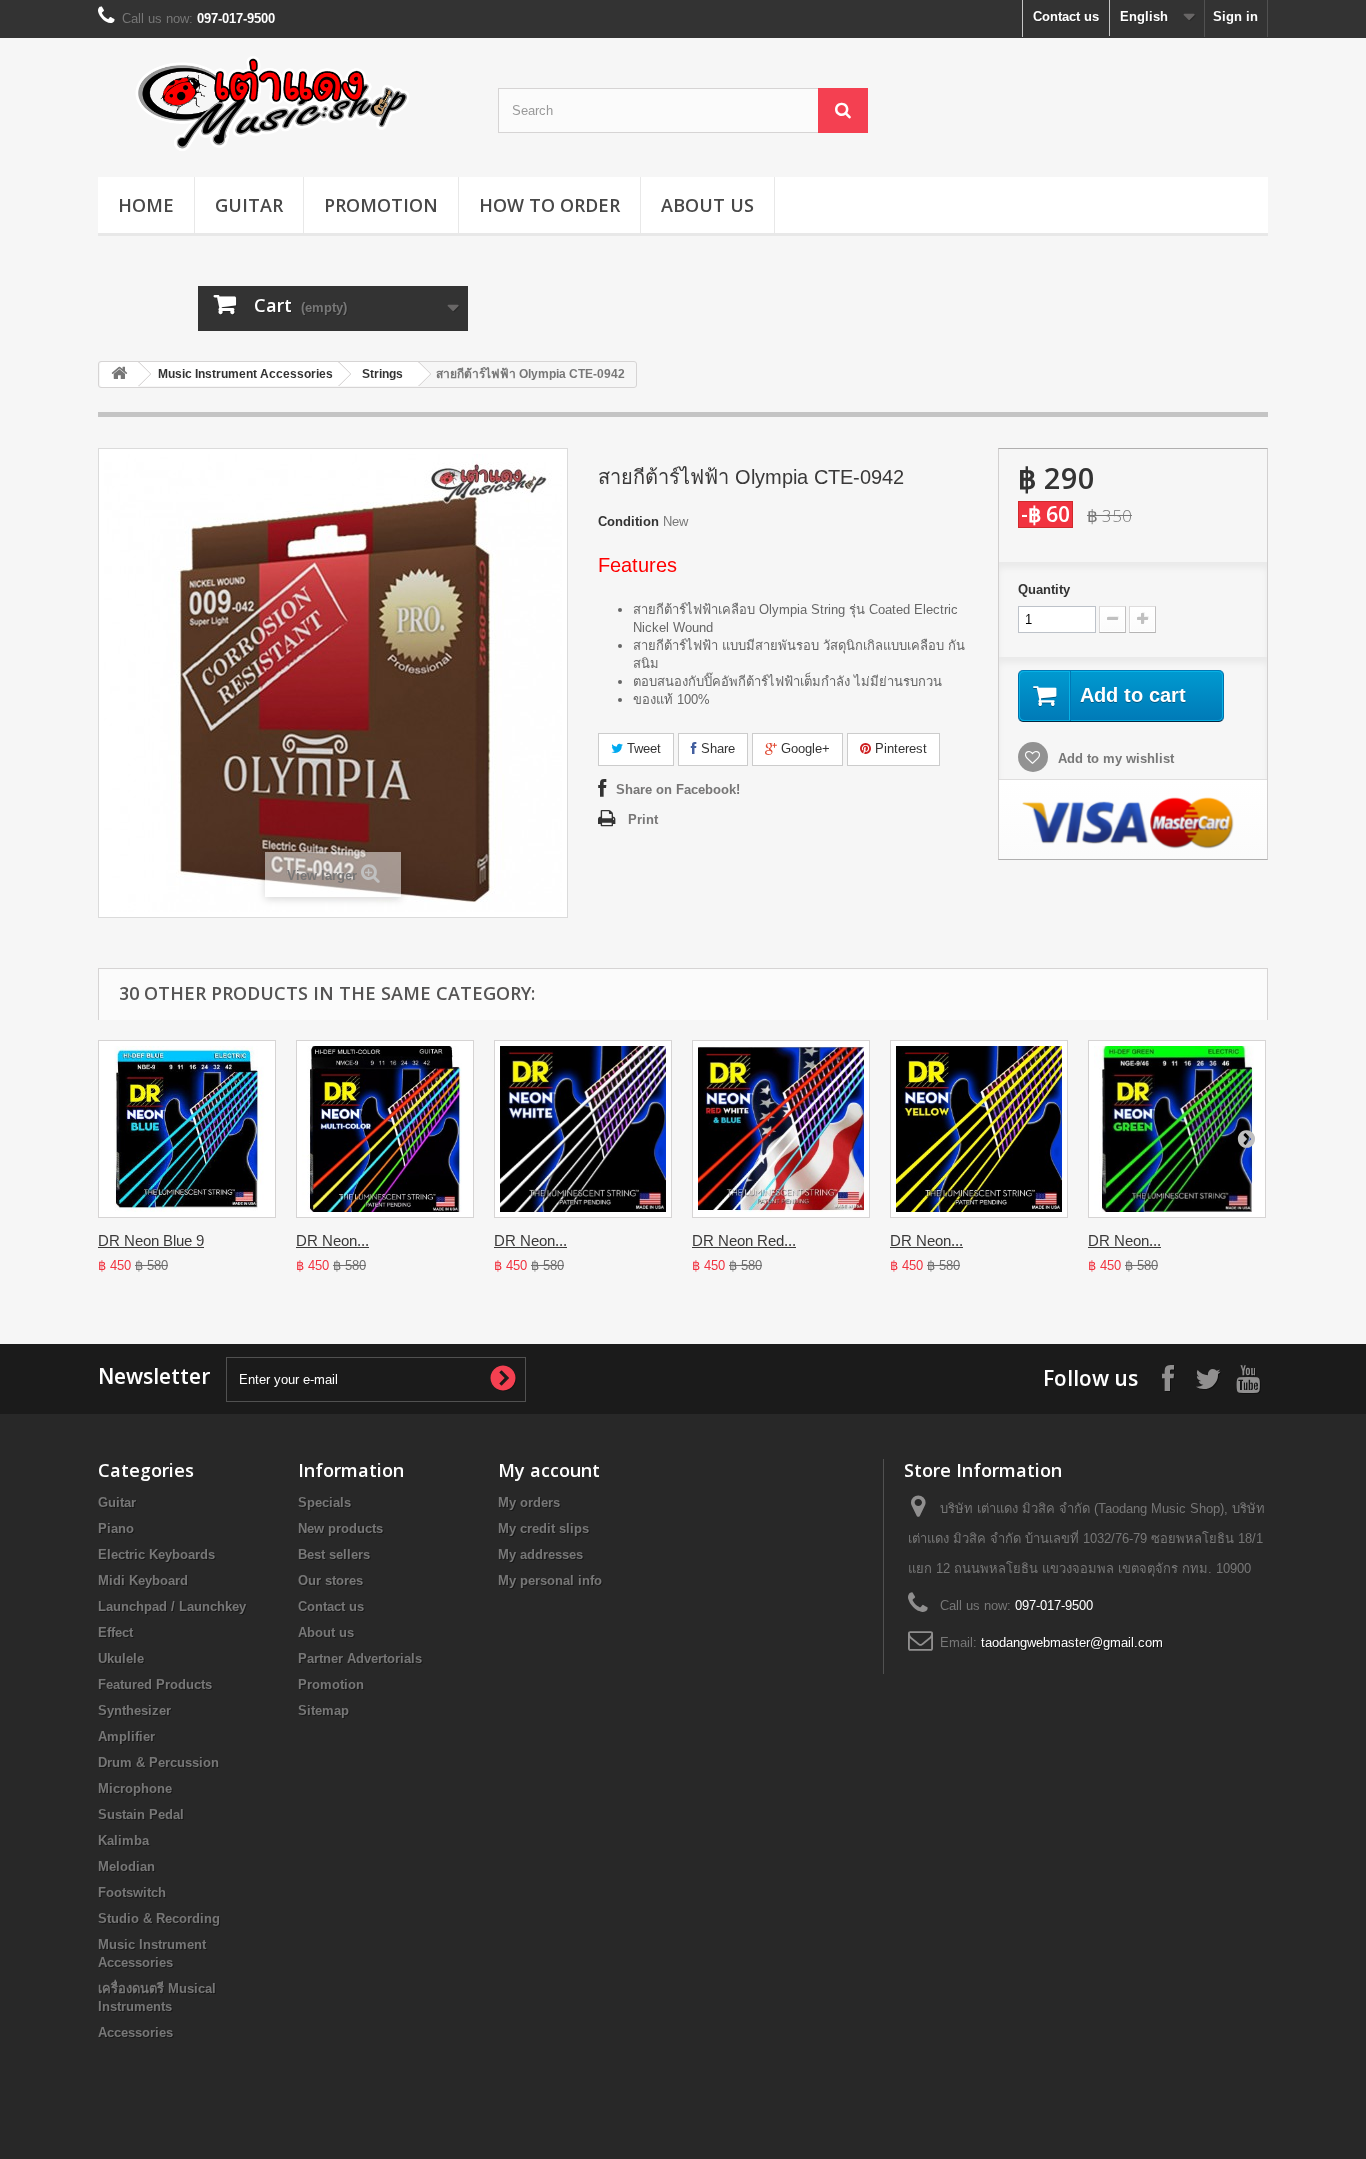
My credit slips (543, 1528)
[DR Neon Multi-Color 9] (385, 1129)
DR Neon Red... (744, 1240)
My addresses (540, 1554)
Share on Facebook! (678, 789)
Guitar (249, 205)
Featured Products (155, 1684)
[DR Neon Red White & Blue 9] (781, 1129)
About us (707, 205)
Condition (628, 521)
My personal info (550, 1580)
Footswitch (132, 1892)
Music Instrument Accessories (245, 374)
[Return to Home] (119, 374)
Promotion (381, 205)
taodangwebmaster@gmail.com (1072, 1642)
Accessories (135, 2032)
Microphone (135, 1788)
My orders (529, 1502)
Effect (115, 1632)
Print (643, 819)
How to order (549, 205)
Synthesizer (134, 1710)
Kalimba (123, 1840)
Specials (324, 1502)
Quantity (1044, 589)
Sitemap (323, 1710)
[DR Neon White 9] (583, 1129)
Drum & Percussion (158, 1762)
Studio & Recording (159, 1918)
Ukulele (121, 1658)
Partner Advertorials (360, 1658)
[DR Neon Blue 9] (187, 1129)
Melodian (126, 1866)
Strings (382, 374)
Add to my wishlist (1114, 758)
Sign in (1235, 16)
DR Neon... (332, 1240)
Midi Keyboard (143, 1580)
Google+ (803, 748)
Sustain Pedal (141, 1814)
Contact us (1066, 16)
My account (549, 1470)
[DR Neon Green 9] (1177, 1129)
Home (146, 205)
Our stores (330, 1580)
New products (340, 1528)
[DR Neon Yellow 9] (979, 1129)
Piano (116, 1528)
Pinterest (899, 748)
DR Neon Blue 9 (151, 1240)
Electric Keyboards (156, 1554)
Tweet (642, 748)
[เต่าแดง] (283, 102)
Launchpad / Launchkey (172, 1606)
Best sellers (334, 1554)
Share (716, 748)
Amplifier (126, 1736)
